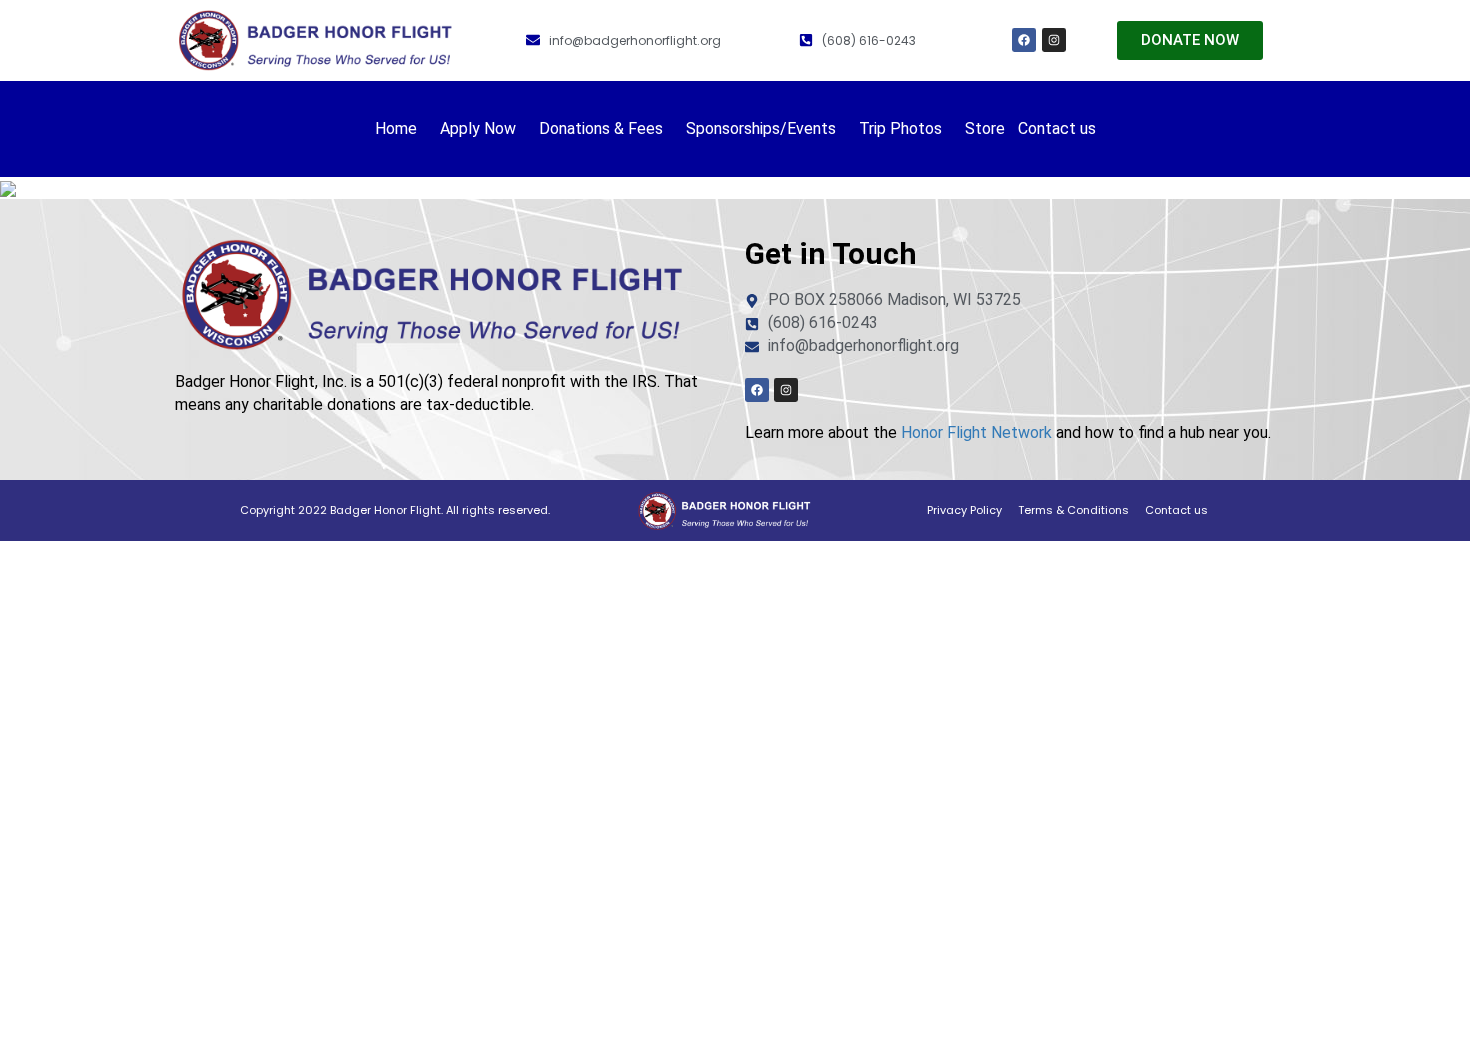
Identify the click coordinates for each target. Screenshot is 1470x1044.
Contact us (1057, 128)
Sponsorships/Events (761, 128)
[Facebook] (1024, 40)
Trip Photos (900, 128)
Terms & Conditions (1073, 510)
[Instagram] (1054, 40)
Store (985, 128)
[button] (401, 129)
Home (396, 128)
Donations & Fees (601, 128)
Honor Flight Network (976, 432)
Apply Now (478, 128)
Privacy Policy (964, 510)
